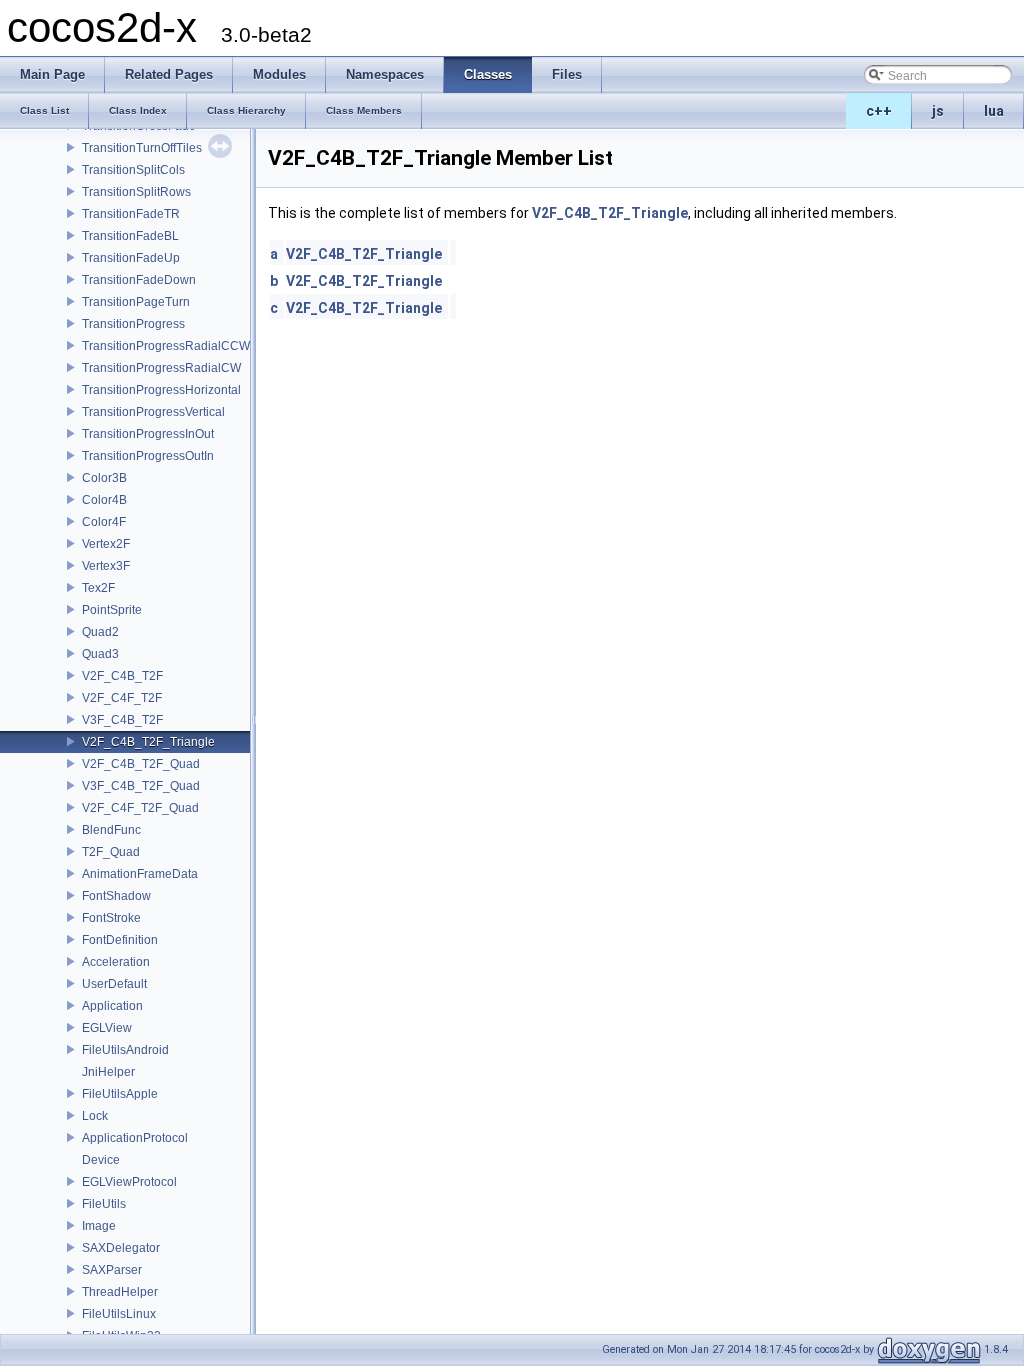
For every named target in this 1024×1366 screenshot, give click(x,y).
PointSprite (112, 610)
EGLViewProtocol (129, 1182)
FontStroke (111, 918)
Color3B (104, 478)
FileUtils (104, 1204)
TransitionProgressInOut (148, 434)
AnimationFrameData (140, 874)
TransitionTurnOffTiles (142, 148)
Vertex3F (106, 566)
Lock (95, 1116)
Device (101, 1160)
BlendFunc (111, 830)
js (938, 111)
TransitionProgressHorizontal (161, 390)
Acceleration (116, 962)
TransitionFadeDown (139, 280)
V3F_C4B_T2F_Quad (141, 786)
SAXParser (112, 1270)
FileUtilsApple (120, 1094)
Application (112, 1006)
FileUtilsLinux (119, 1314)
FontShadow (116, 896)
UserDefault (114, 984)
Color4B (104, 500)
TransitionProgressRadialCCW (166, 346)
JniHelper (108, 1072)
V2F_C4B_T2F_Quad (141, 764)
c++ (879, 111)
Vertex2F (106, 544)
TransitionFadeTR (131, 214)
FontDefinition (120, 940)
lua (994, 111)
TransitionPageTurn (136, 302)
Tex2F (98, 588)
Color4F (104, 522)
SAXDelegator (121, 1248)
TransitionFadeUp (131, 258)
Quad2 (100, 632)
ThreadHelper (120, 1292)
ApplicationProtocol (135, 1138)
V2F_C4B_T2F (122, 676)
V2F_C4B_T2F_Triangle (148, 742)
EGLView (107, 1028)
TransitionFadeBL (130, 236)
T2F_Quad (111, 852)
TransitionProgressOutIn (148, 456)
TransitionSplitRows (136, 192)
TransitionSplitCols (133, 170)
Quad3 (100, 654)
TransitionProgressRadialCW (161, 368)
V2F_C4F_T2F (122, 698)
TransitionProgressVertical (153, 412)
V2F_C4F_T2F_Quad (140, 808)
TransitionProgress (133, 324)
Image (99, 1226)
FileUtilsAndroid (125, 1050)
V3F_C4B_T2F (122, 720)
